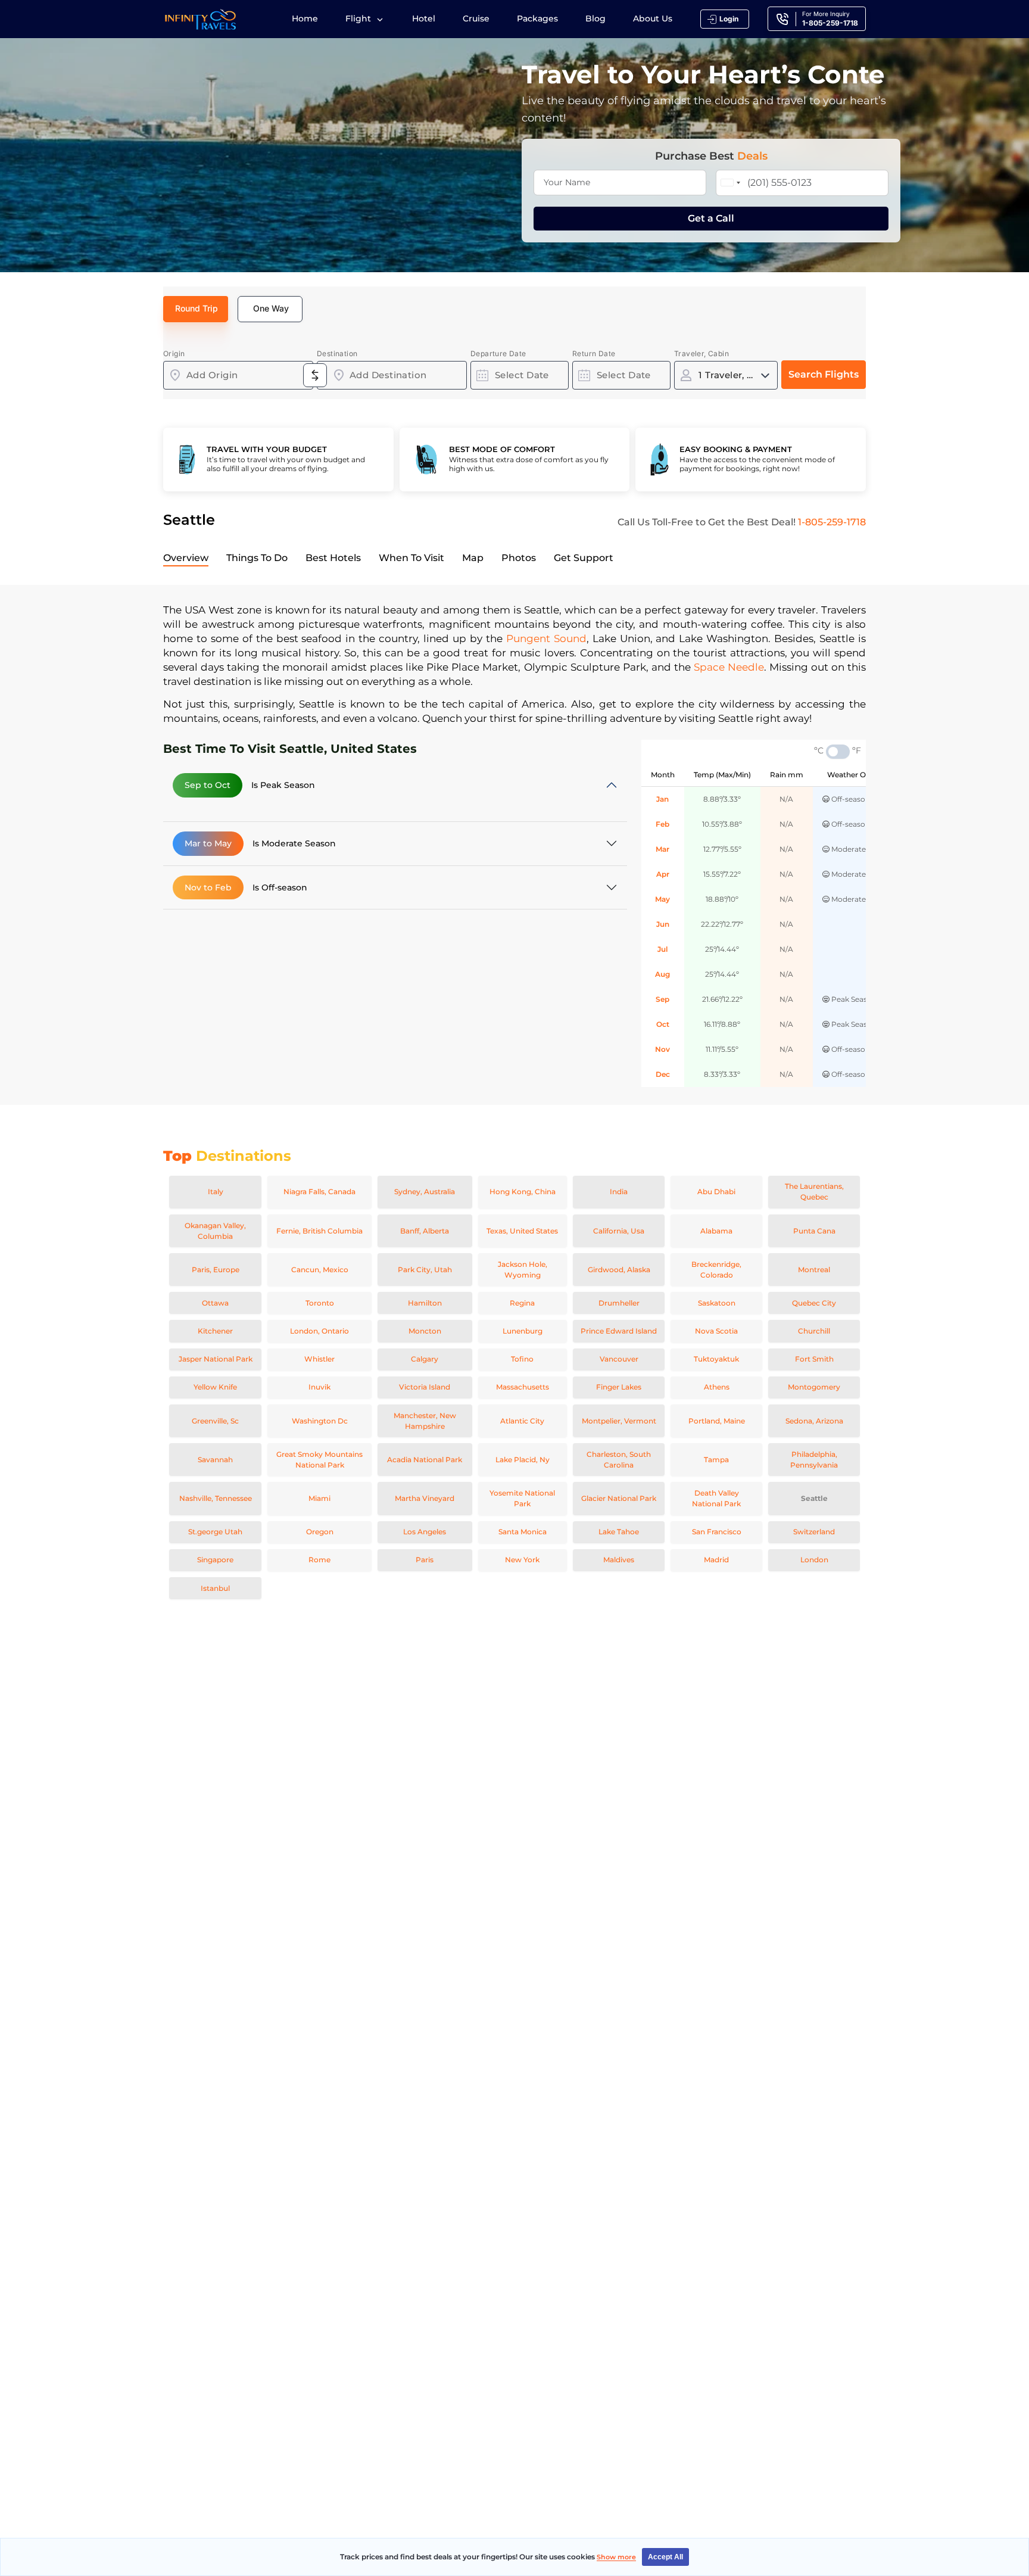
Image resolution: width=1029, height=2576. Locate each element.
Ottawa (215, 1303)
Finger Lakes (619, 1387)
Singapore (215, 1560)
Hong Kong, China (523, 1192)
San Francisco (717, 1532)
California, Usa (619, 1231)
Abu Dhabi (716, 1192)
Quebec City (814, 1303)
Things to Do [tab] (257, 558)
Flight (359, 18)
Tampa (716, 1460)
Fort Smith (814, 1359)
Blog (595, 18)
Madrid (716, 1560)
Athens (717, 1387)
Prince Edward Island (619, 1331)
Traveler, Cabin (701, 353)
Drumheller (619, 1303)
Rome (319, 1560)
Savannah (215, 1460)
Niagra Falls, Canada (319, 1192)
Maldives (619, 1560)
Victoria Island (425, 1387)
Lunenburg (523, 1331)
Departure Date (498, 353)
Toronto (320, 1303)
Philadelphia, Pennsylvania (814, 1460)
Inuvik (319, 1387)
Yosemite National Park (522, 1498)
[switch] (838, 752)
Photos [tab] (519, 558)
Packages (537, 18)
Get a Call (711, 218)
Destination (337, 353)
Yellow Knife (215, 1387)
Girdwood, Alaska (619, 1270)
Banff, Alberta (425, 1231)
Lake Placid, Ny (523, 1460)
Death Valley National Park (716, 1498)
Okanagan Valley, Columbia (215, 1231)
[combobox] (238, 375)
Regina (522, 1303)
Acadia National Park (425, 1460)
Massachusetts (523, 1387)
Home (305, 18)
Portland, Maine (717, 1421)
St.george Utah (215, 1532)
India (619, 1192)
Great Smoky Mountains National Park (319, 1460)
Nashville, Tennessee (216, 1498)
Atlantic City (522, 1421)
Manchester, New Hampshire (425, 1421)
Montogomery (814, 1387)
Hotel (424, 18)
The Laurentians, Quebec (814, 1192)
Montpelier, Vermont (619, 1421)
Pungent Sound (546, 638)
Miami (319, 1498)
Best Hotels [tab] (333, 558)
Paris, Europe (216, 1270)
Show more (616, 2557)
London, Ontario (319, 1331)
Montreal (814, 1270)
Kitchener (215, 1331)
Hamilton (425, 1303)
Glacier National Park (619, 1498)
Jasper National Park (216, 1359)
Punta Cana (814, 1231)
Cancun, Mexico (320, 1270)
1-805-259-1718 (832, 522)
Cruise (476, 18)
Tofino (522, 1359)
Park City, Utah (425, 1270)
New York (522, 1560)
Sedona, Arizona (814, 1421)
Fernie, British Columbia (319, 1231)
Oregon (320, 1532)
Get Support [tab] (584, 558)
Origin (174, 353)
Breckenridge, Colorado (716, 1270)
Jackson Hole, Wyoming (523, 1270)
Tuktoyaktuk (716, 1359)
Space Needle (729, 667)
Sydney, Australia (425, 1192)
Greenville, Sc (215, 1421)
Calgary (425, 1359)
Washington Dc (320, 1421)
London (814, 1560)
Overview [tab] (186, 558)
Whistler (319, 1359)
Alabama (716, 1231)
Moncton (425, 1331)
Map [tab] (473, 558)
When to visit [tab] (411, 558)
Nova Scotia (716, 1331)
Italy (216, 1192)
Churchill (814, 1331)
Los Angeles (425, 1532)
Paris (425, 1560)
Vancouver (619, 1359)
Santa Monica (523, 1532)
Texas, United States (522, 1231)
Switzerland (814, 1532)
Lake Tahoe (619, 1532)
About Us (653, 18)
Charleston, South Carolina (619, 1460)
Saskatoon (717, 1303)
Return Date (594, 353)
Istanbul (215, 1588)
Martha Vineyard (425, 1498)
